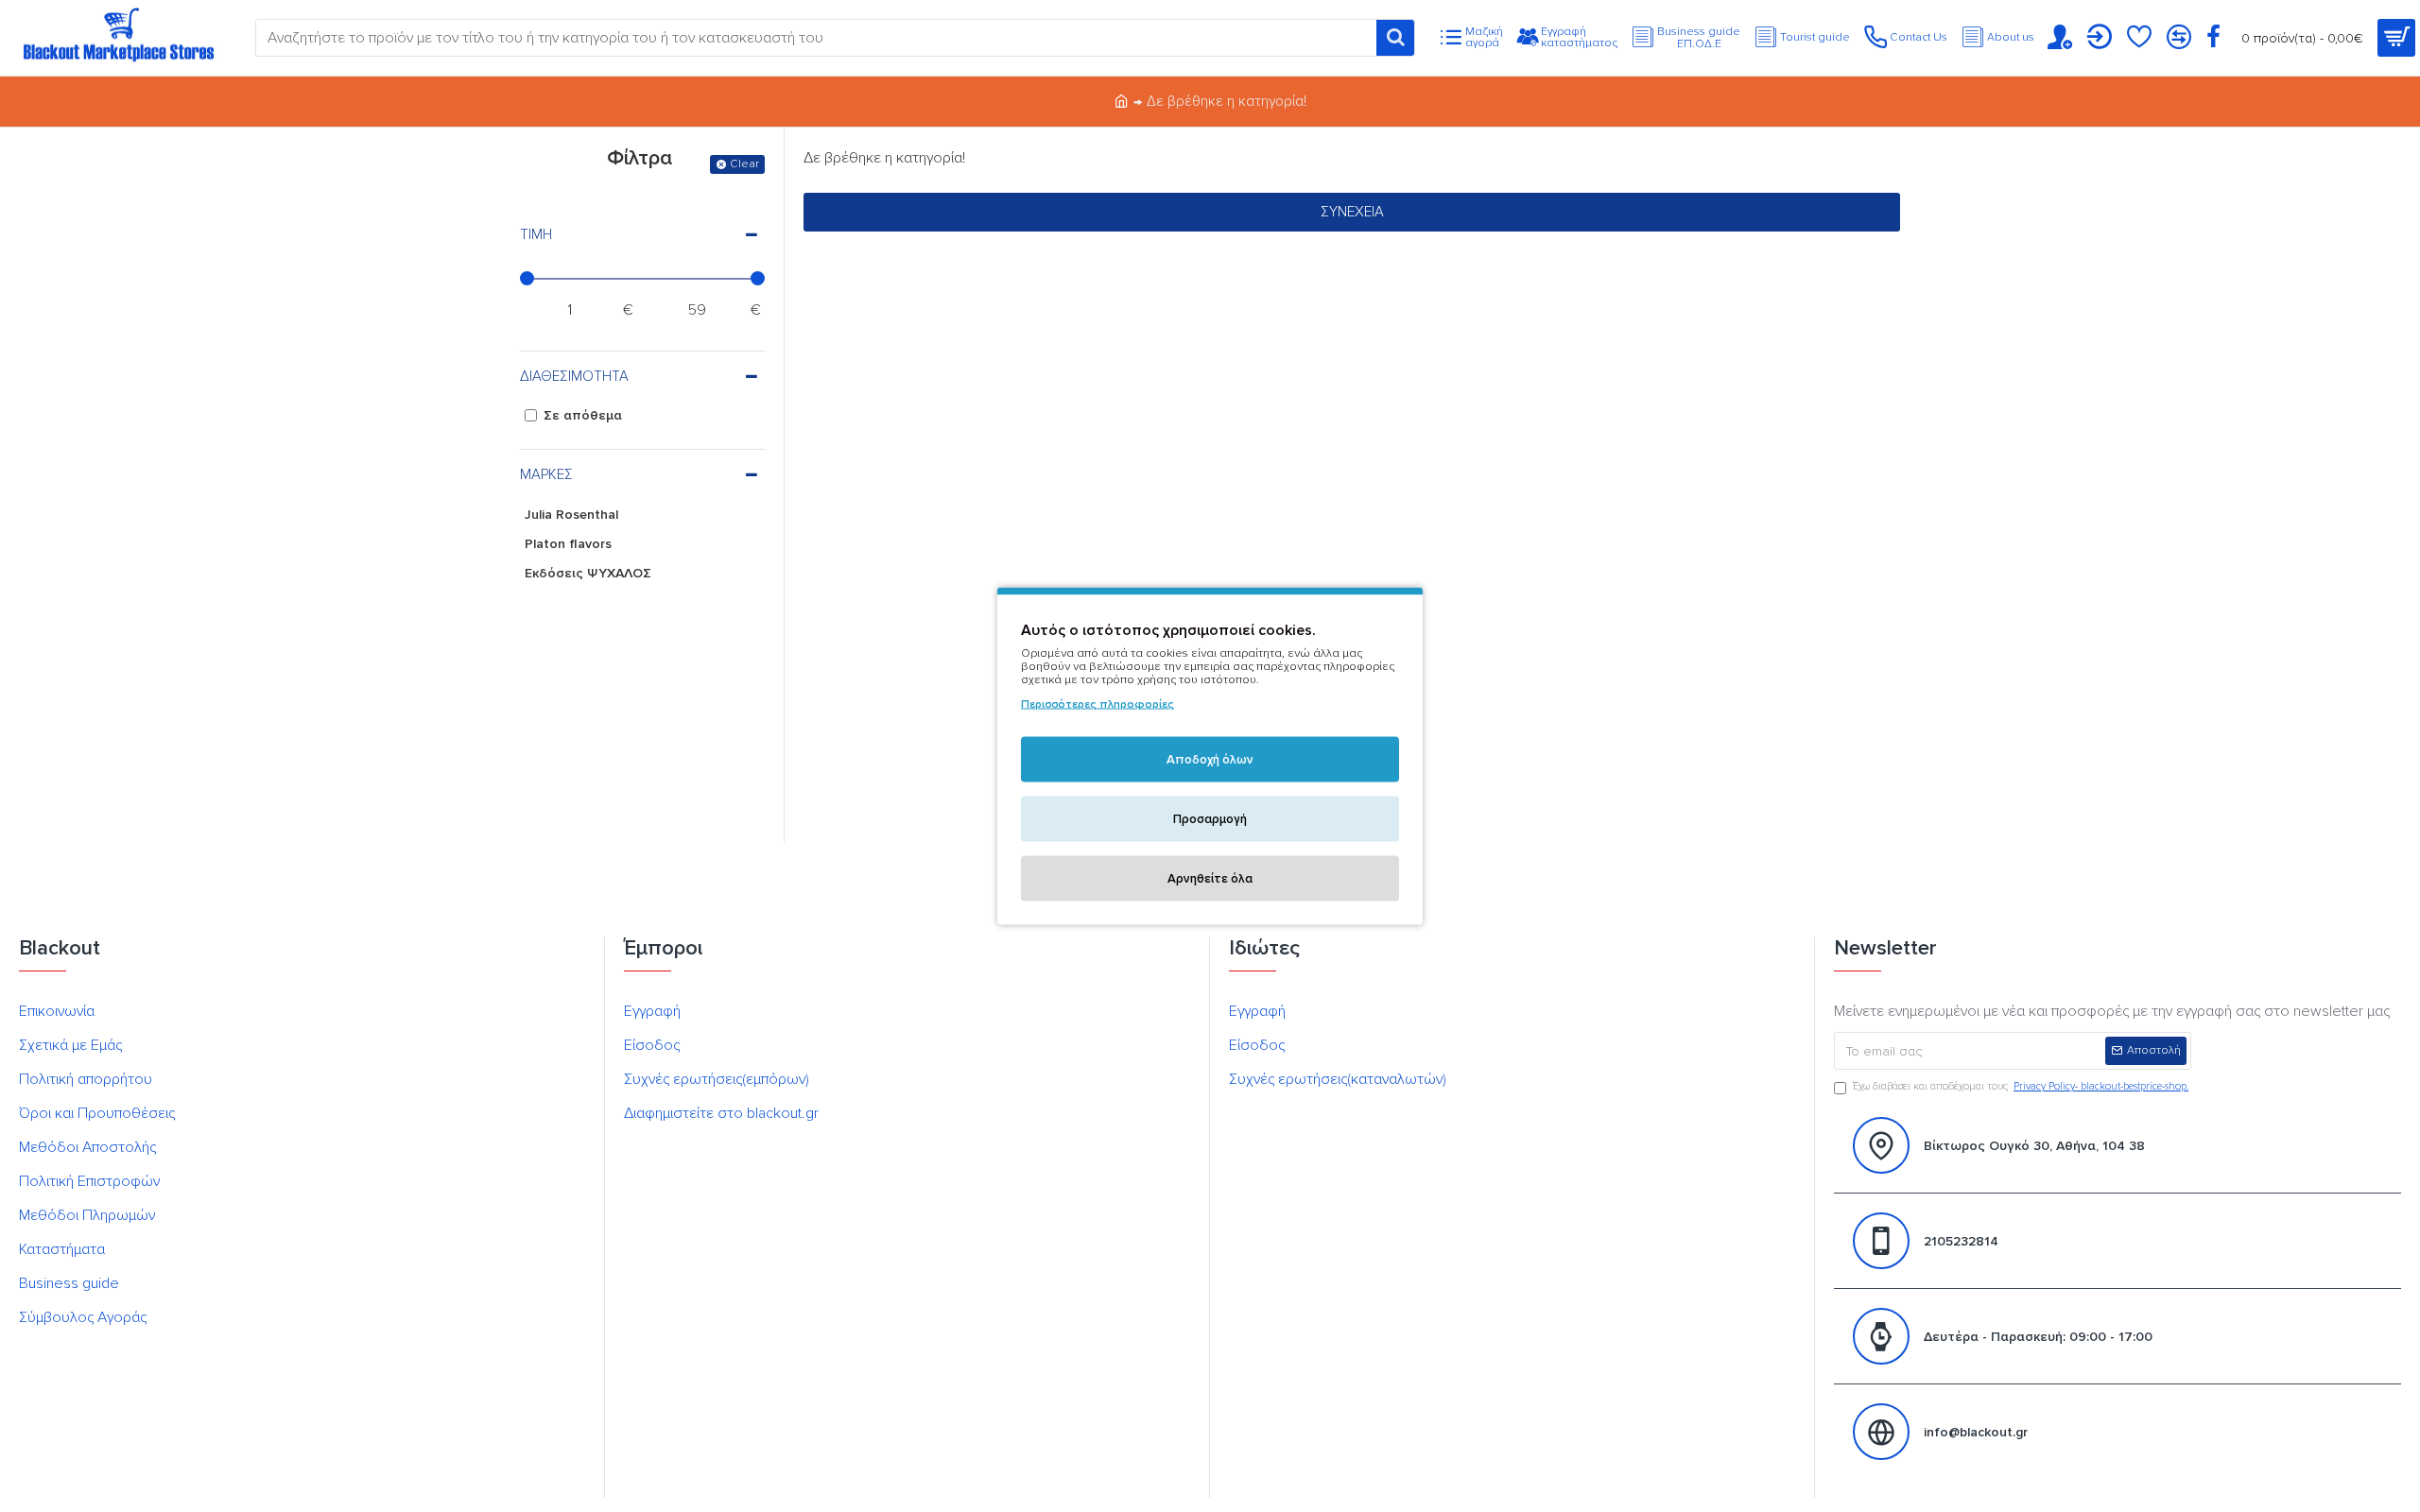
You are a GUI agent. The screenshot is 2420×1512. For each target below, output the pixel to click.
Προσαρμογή (1210, 819)
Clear (744, 164)
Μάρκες (546, 474)
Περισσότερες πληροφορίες (1098, 704)
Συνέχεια (1352, 212)
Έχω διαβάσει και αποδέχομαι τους (2021, 1086)
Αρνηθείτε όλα (1210, 879)
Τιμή (536, 234)
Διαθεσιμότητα (574, 376)
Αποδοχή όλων (1210, 760)
